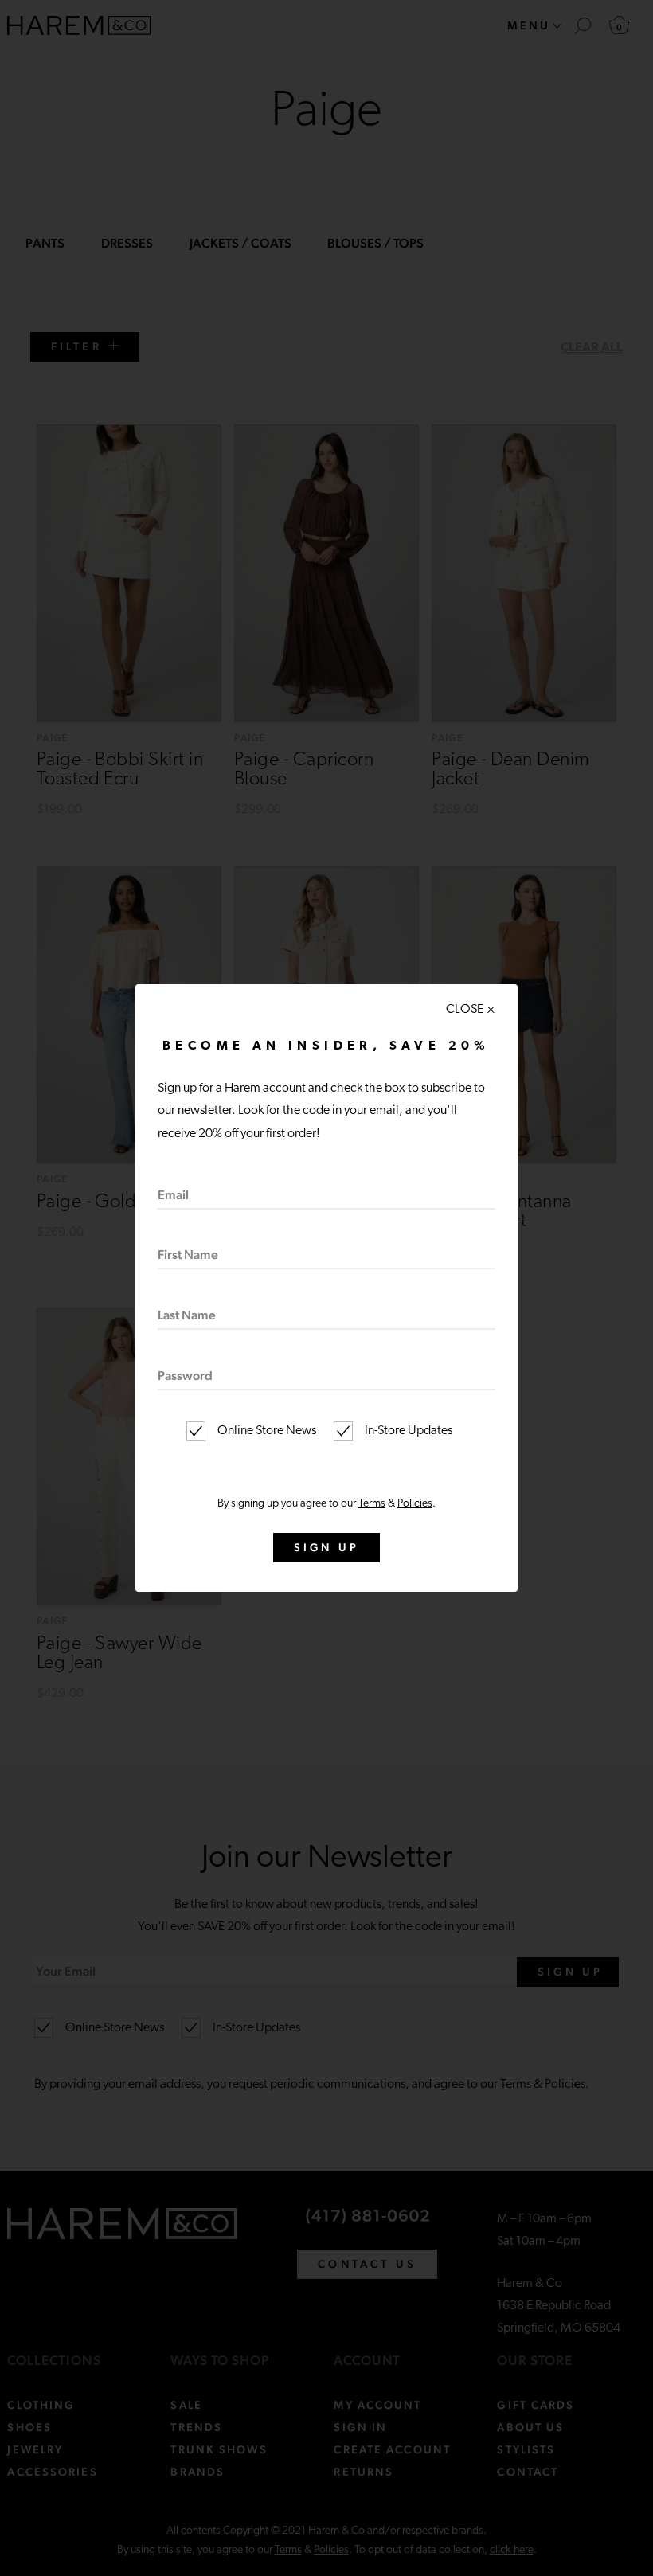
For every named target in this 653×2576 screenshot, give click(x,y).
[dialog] (326, 1288)
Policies (415, 1504)
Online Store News (266, 1431)
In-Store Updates (407, 1431)
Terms (372, 1504)
